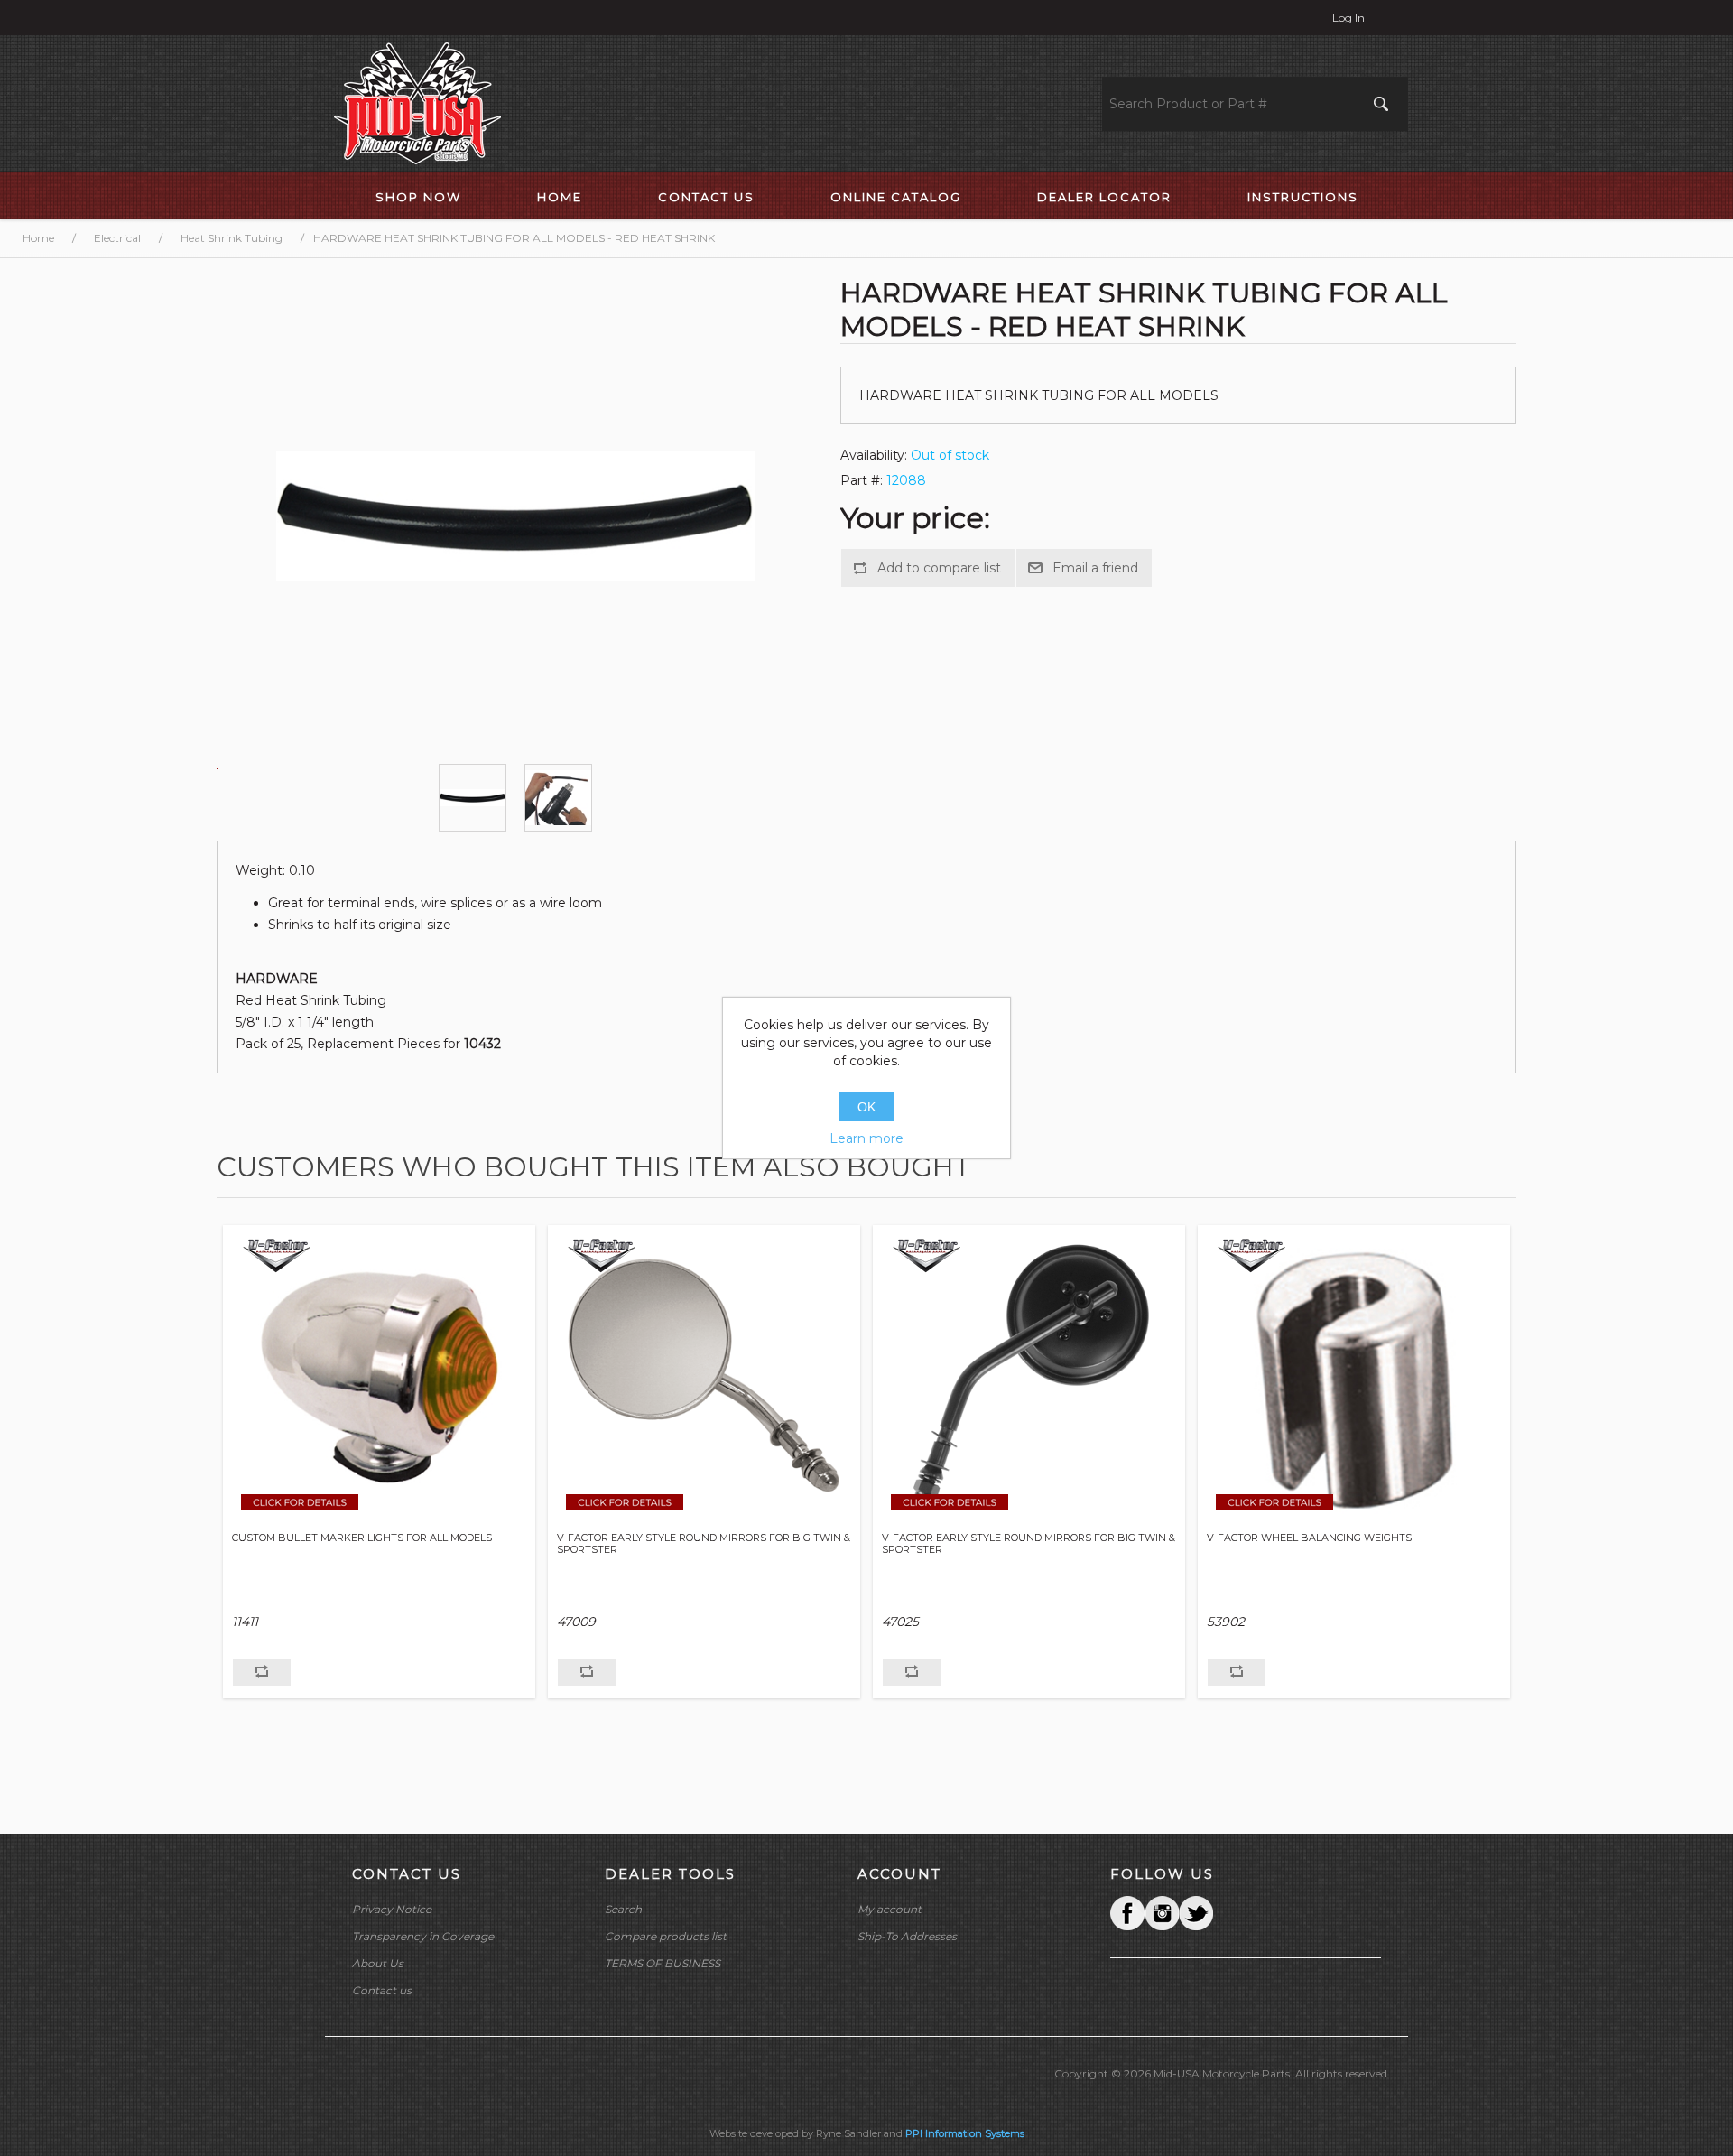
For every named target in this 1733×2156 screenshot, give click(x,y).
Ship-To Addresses (907, 1936)
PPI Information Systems (965, 2133)
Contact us (382, 1990)
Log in (1348, 18)
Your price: (915, 518)
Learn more (866, 1138)
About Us (378, 1963)
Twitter (1162, 1913)
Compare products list (666, 1936)
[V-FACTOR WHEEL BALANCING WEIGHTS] (1354, 1376)
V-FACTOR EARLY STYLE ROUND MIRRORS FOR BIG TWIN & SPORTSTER (704, 1544)
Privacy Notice (392, 1909)
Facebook (1127, 1913)
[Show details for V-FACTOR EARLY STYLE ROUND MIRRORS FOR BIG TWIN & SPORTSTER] (704, 1376)
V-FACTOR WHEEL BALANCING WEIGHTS (1309, 1538)
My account (890, 1909)
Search (623, 1909)
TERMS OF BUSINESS (663, 1963)
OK (866, 1107)
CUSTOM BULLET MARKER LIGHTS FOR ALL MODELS (362, 1538)
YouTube (1196, 1913)
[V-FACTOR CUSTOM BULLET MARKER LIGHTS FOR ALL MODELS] (379, 1376)
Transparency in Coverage (423, 1936)
